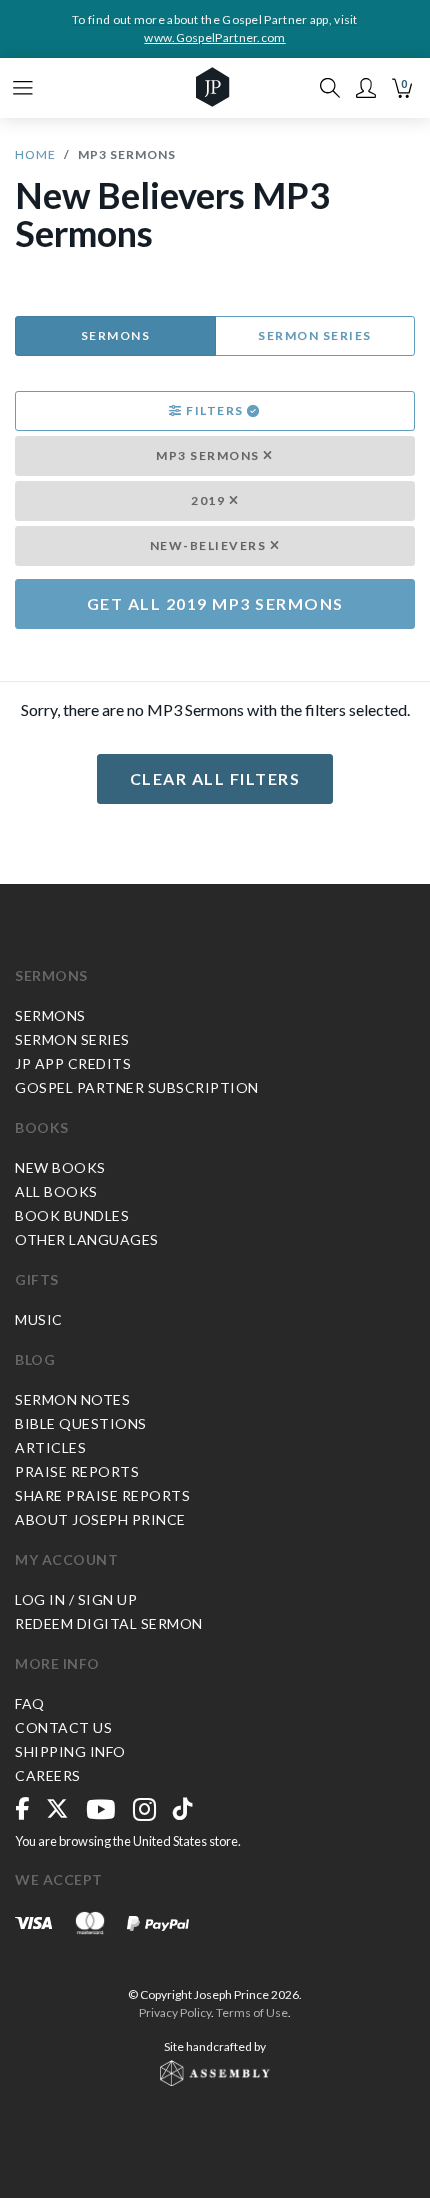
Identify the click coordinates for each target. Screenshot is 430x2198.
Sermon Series (315, 335)
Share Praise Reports (102, 1495)
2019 (210, 500)
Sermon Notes (72, 1399)
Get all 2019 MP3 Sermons (215, 603)
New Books (60, 1167)
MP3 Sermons (209, 455)
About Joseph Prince (100, 1519)
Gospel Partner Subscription (137, 1087)
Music (39, 1319)
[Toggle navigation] (23, 88)
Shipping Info (70, 1751)
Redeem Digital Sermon (109, 1623)
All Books (56, 1191)
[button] (366, 88)
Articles (50, 1447)
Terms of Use (252, 2012)
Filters (215, 410)
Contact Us (63, 1727)
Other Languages (87, 1239)
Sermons (116, 335)
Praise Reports (77, 1471)
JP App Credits (73, 1063)
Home (35, 154)
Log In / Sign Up (76, 1599)
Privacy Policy (175, 2012)
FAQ (30, 1703)
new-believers (210, 545)
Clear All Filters (215, 778)
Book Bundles (72, 1215)
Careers (48, 1775)
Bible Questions (81, 1423)
